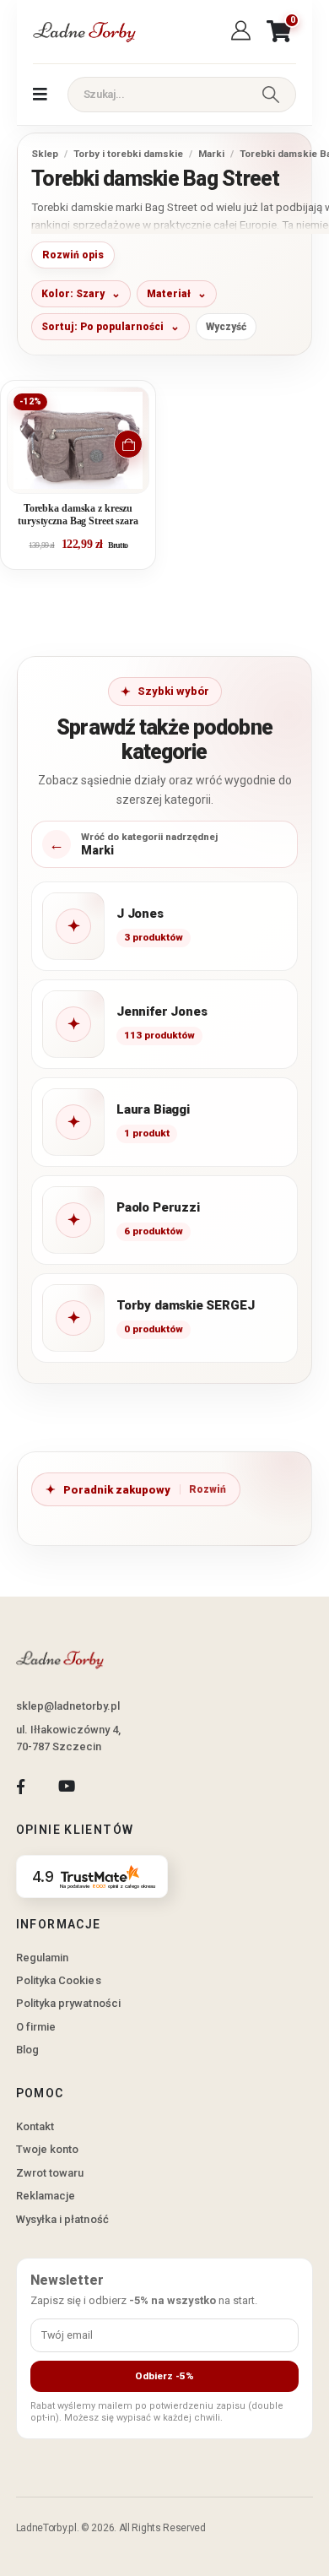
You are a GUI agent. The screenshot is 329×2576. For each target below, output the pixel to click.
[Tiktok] (113, 1786)
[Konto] (243, 31)
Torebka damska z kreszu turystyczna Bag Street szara (78, 515)
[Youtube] (66, 1786)
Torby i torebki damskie (128, 154)
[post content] (78, 440)
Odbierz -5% (164, 2376)
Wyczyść (226, 327)
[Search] (271, 95)
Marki (211, 154)
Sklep (45, 154)
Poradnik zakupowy (117, 1490)
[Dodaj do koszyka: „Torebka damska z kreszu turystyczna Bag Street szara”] (128, 444)
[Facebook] (21, 1786)
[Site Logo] (84, 32)
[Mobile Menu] (40, 95)
